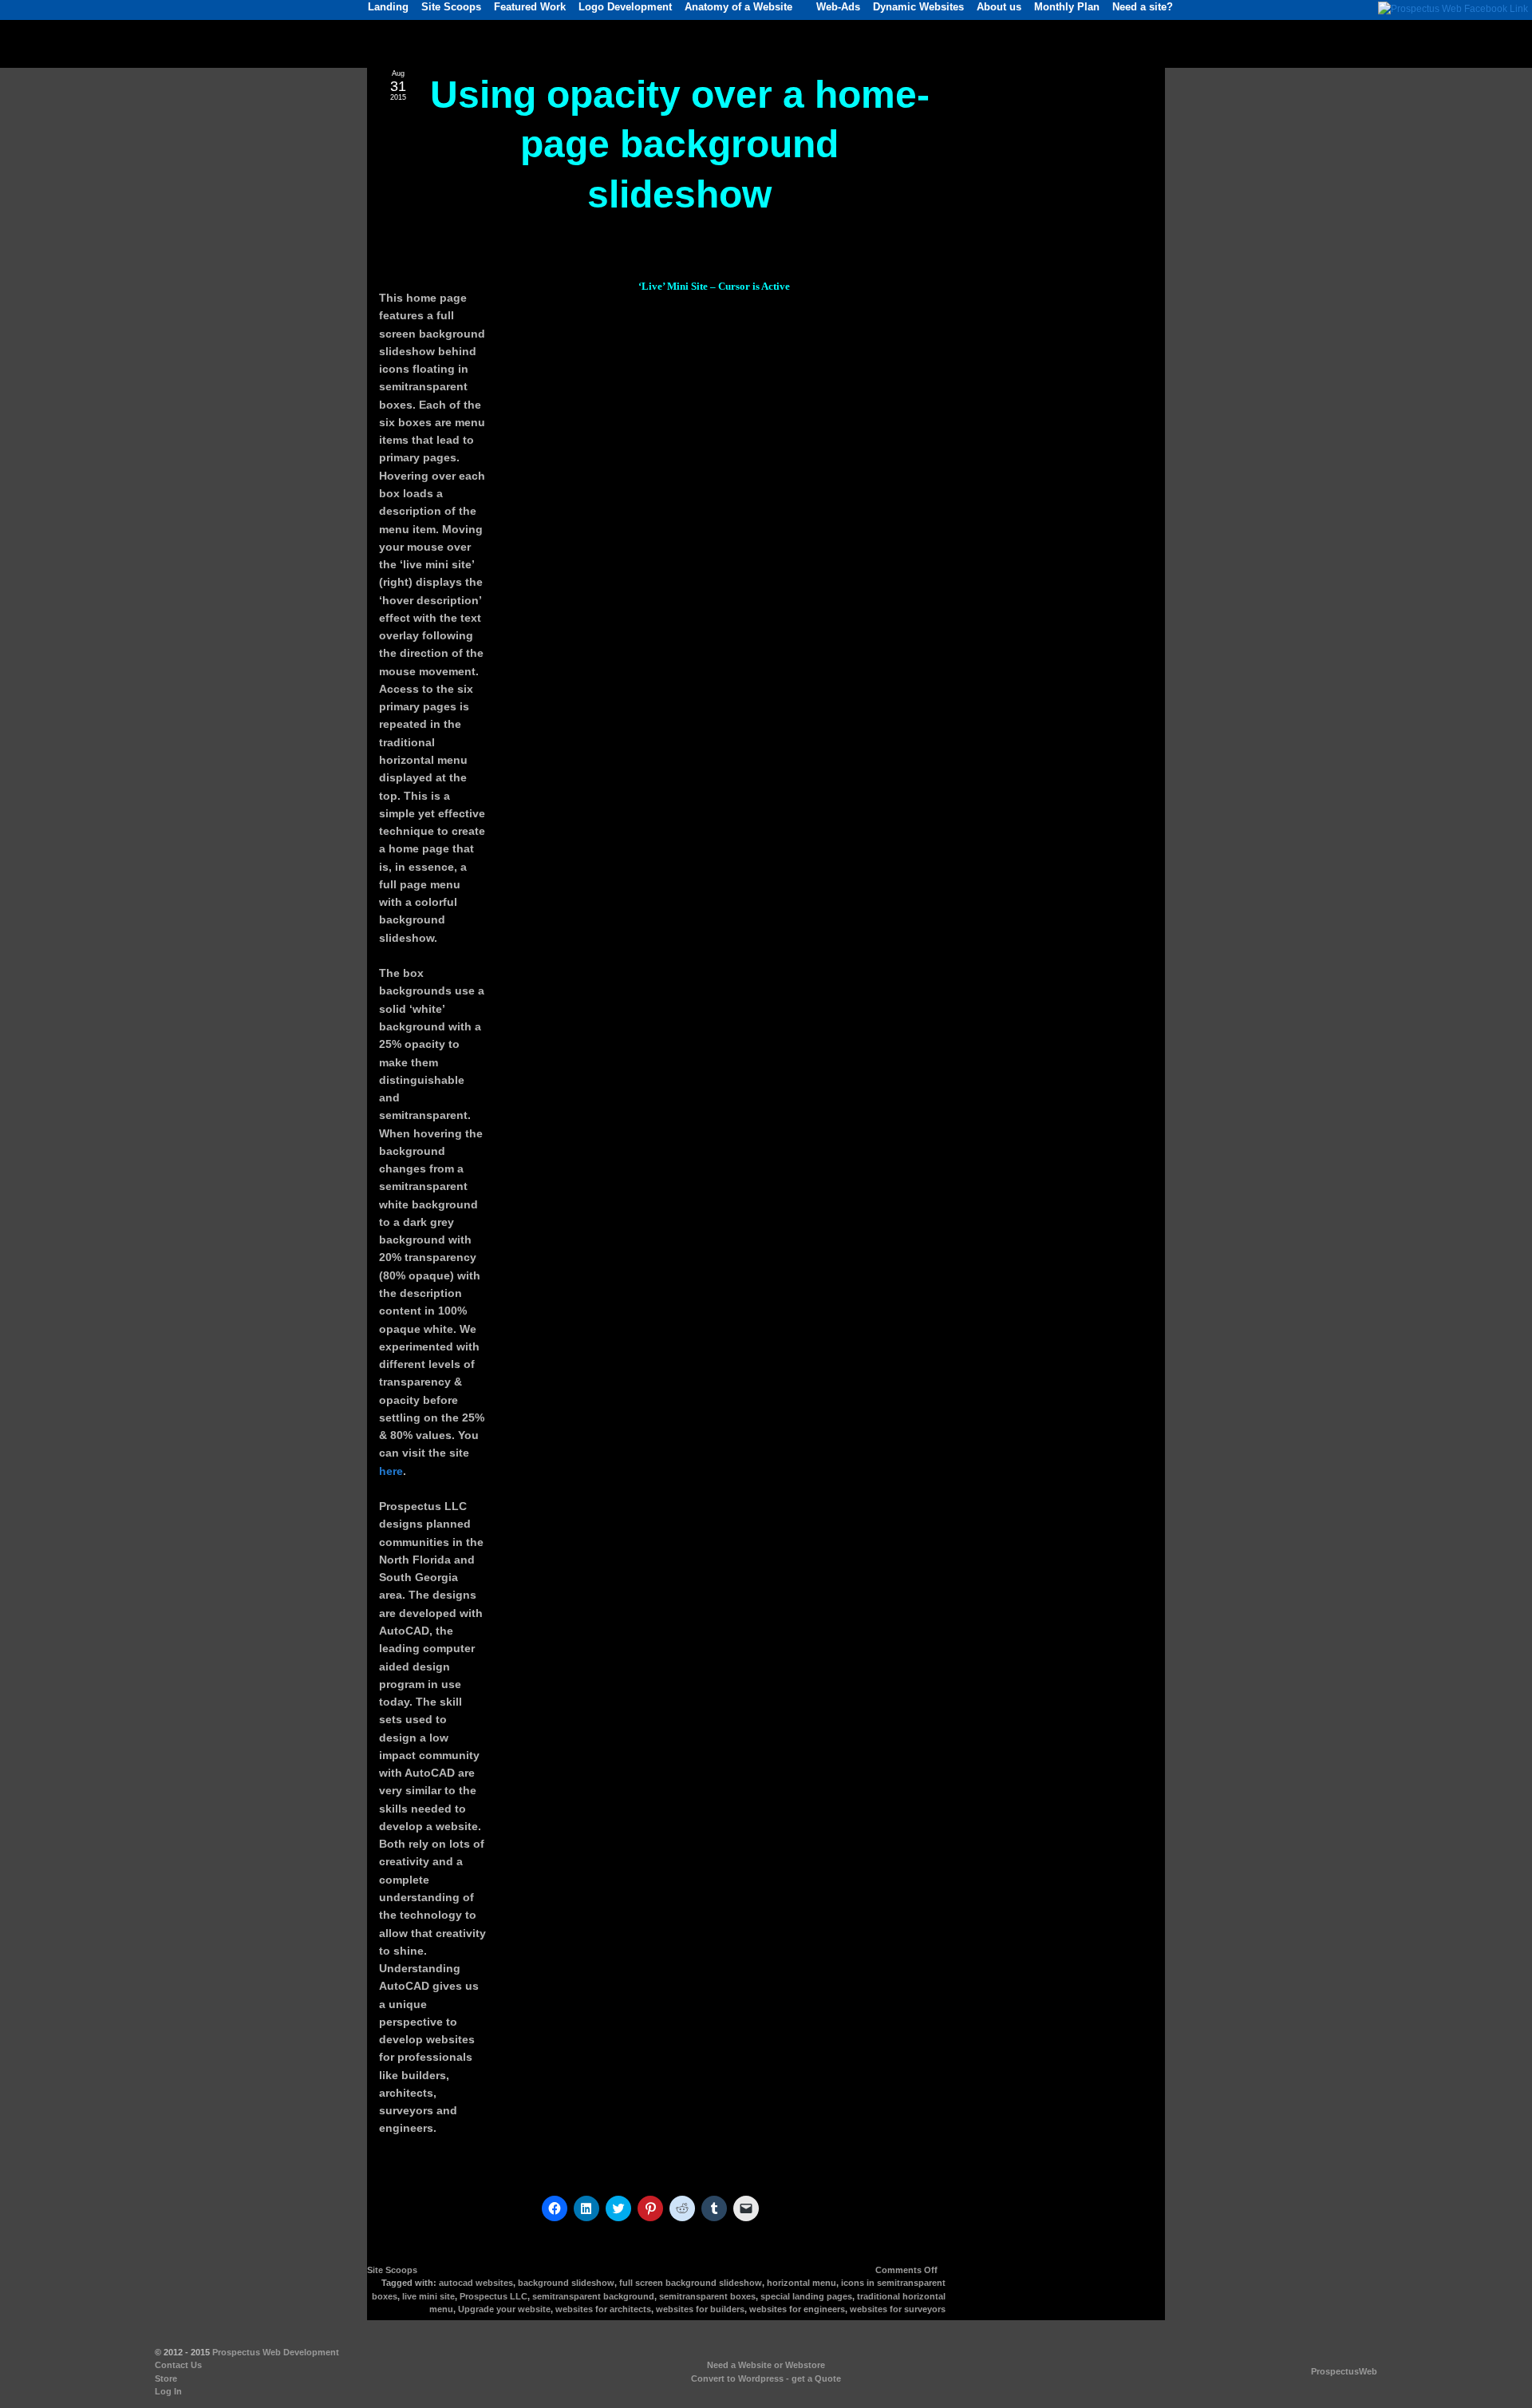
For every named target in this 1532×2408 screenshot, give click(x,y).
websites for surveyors (898, 2309)
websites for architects (603, 2309)
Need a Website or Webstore (766, 2365)
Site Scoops (392, 2270)
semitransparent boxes (707, 2296)
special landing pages (806, 2296)
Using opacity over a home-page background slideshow (680, 144)
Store (166, 2378)
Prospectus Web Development (276, 2352)
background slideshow (566, 2283)
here (391, 1471)
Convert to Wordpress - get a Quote (766, 2378)
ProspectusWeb (1344, 2371)
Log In (168, 2391)
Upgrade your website (504, 2309)
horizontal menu (802, 2283)
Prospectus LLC (494, 2296)
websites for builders (700, 2309)
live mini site (428, 2296)
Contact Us (178, 2365)
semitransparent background (593, 2296)
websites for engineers (797, 2309)
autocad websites (476, 2283)
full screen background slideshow (691, 2283)
